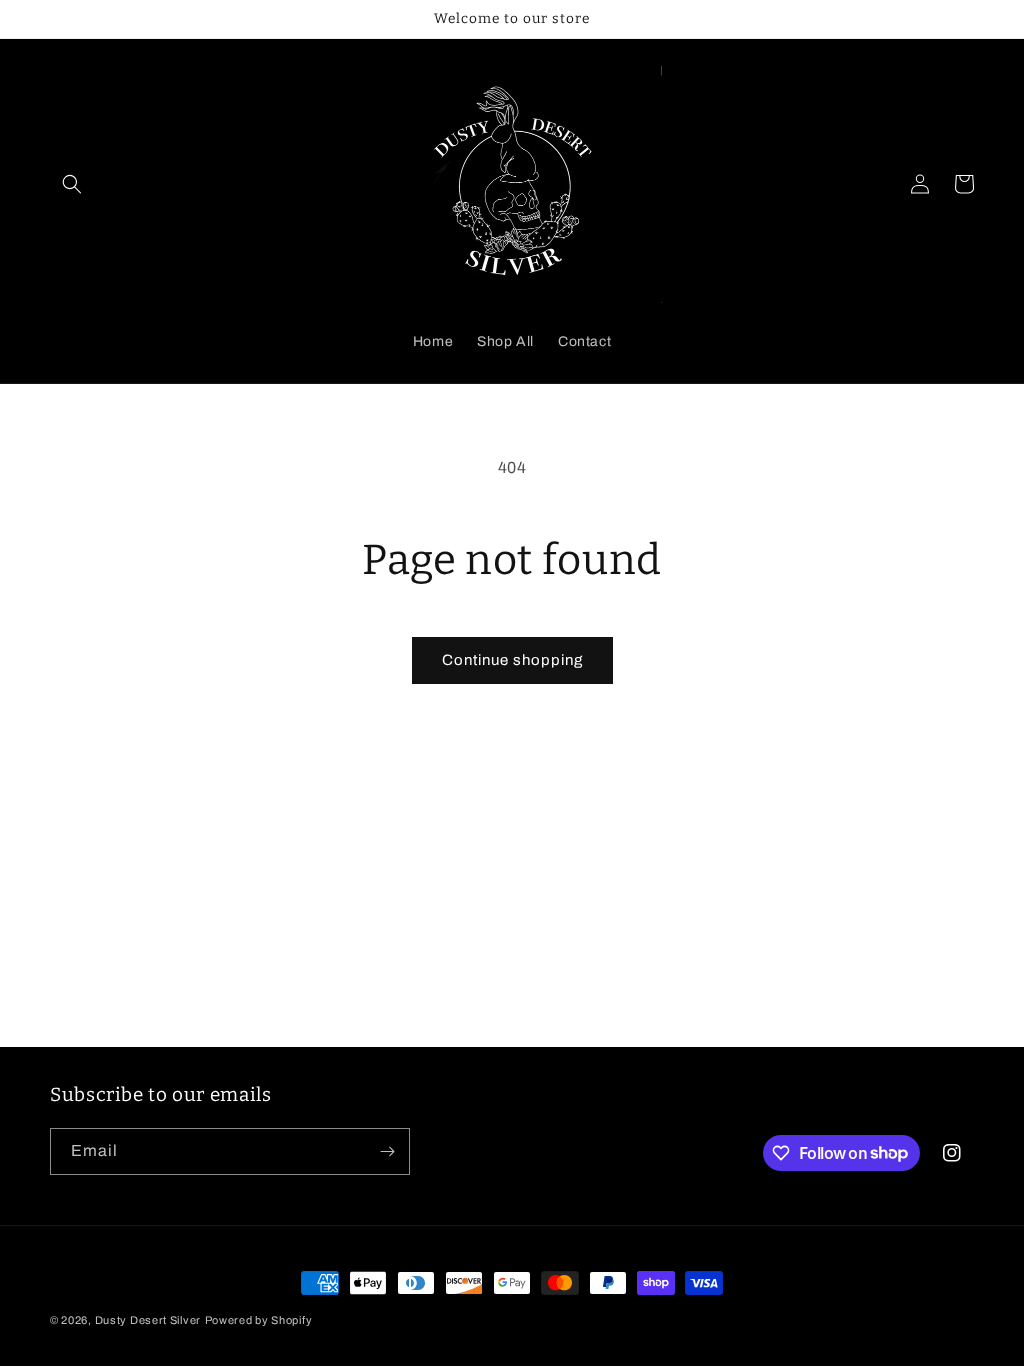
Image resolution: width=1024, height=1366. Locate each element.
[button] (72, 184)
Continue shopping (512, 660)
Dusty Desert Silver (148, 1320)
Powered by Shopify (259, 1320)
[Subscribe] (387, 1151)
